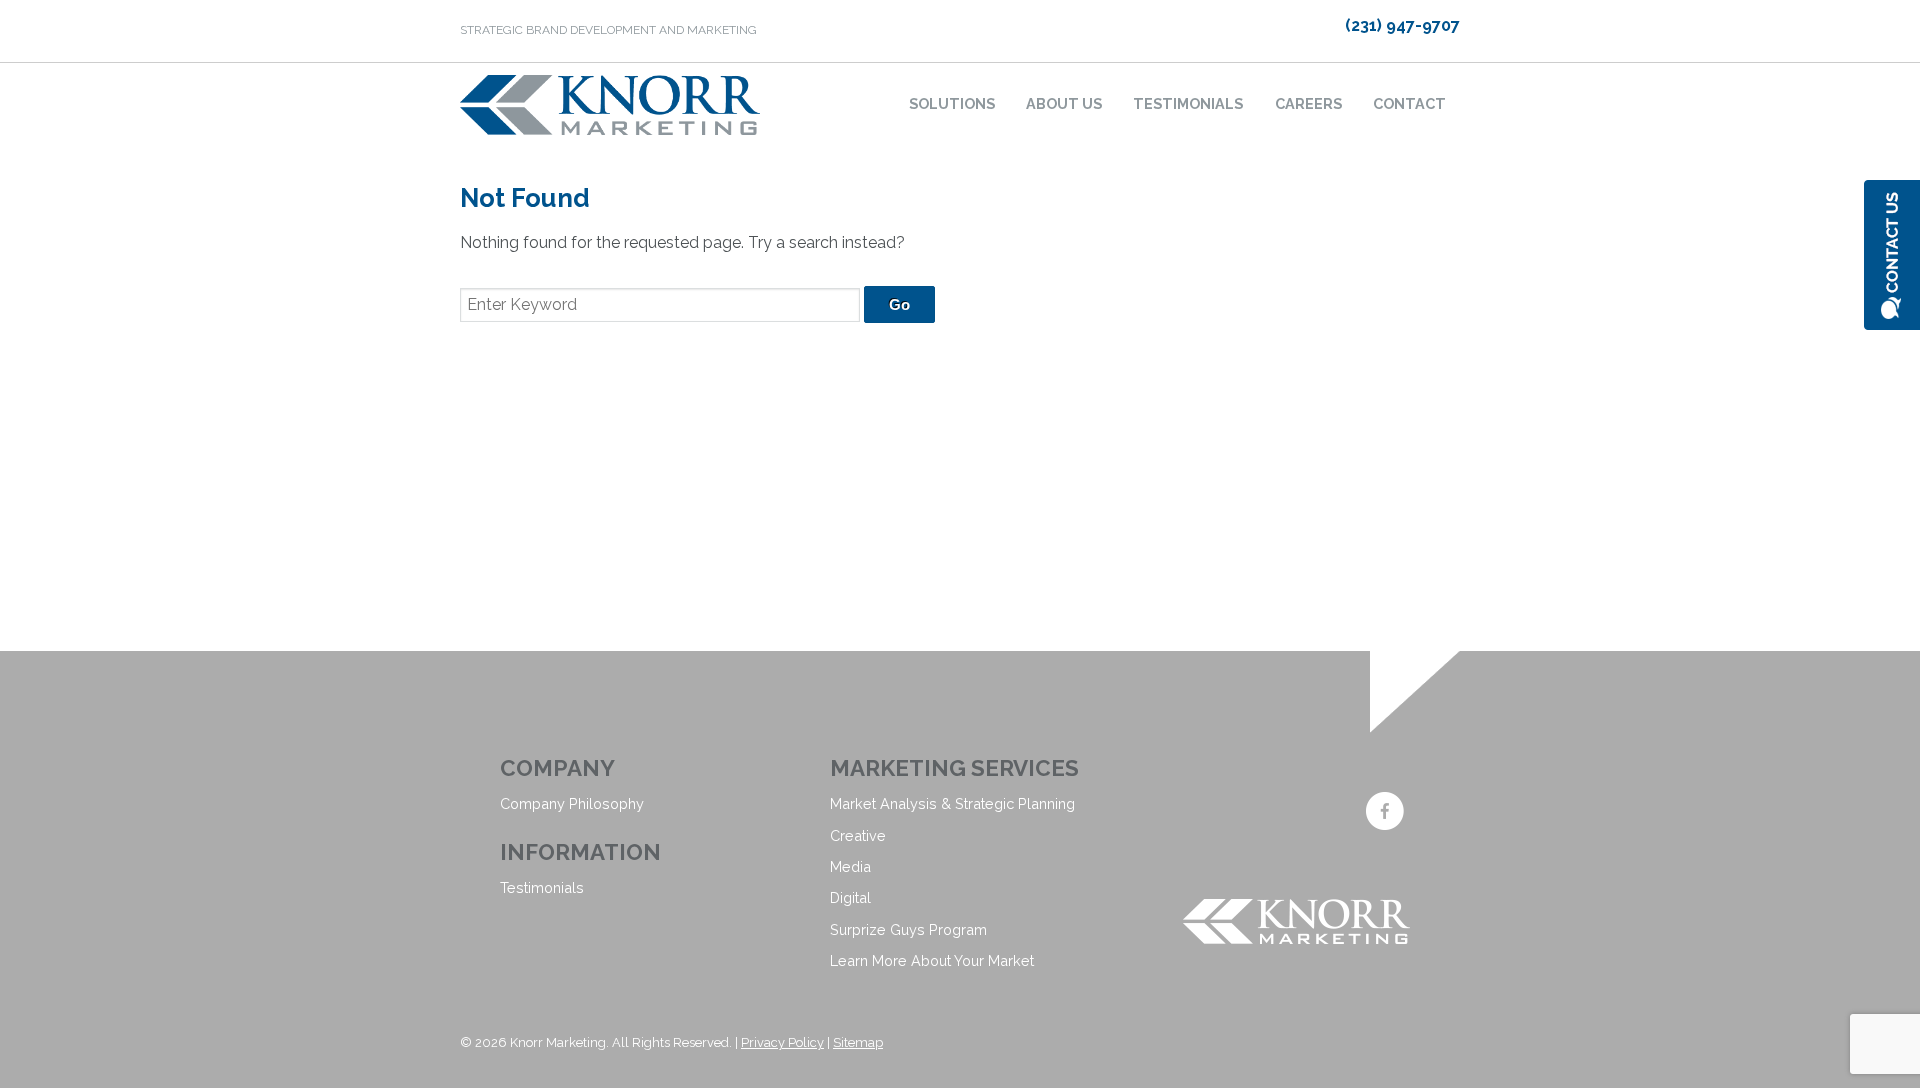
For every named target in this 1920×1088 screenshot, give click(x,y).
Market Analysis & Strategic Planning (952, 803)
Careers (1308, 103)
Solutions (952, 103)
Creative (858, 835)
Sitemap (858, 1042)
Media (850, 866)
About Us (1064, 103)
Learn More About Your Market (932, 960)
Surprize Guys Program (908, 929)
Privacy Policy (782, 1042)
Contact (1409, 103)
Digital (850, 897)
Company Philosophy (572, 803)
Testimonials (1188, 103)
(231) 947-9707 (1402, 25)
